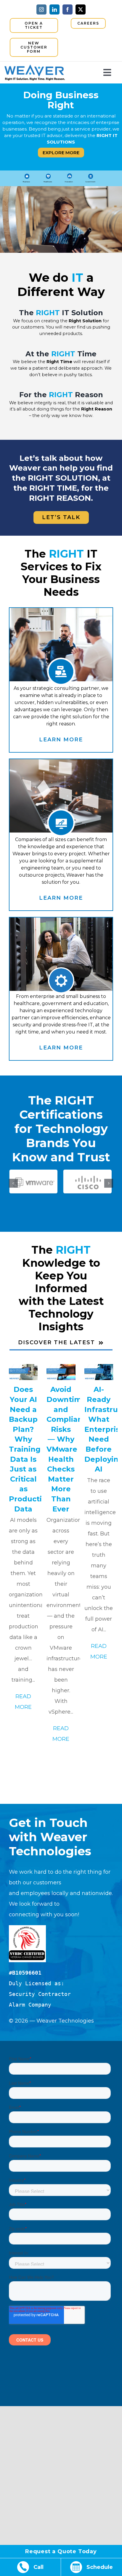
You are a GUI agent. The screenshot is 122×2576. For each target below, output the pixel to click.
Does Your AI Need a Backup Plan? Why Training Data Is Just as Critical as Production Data (30, 1449)
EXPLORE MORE (61, 153)
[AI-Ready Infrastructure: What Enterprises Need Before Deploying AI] (99, 1372)
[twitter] (81, 9)
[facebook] (68, 9)
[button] (13, 1183)
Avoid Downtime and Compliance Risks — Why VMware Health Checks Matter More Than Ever (69, 1449)
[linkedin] (54, 9)
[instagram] (41, 9)
